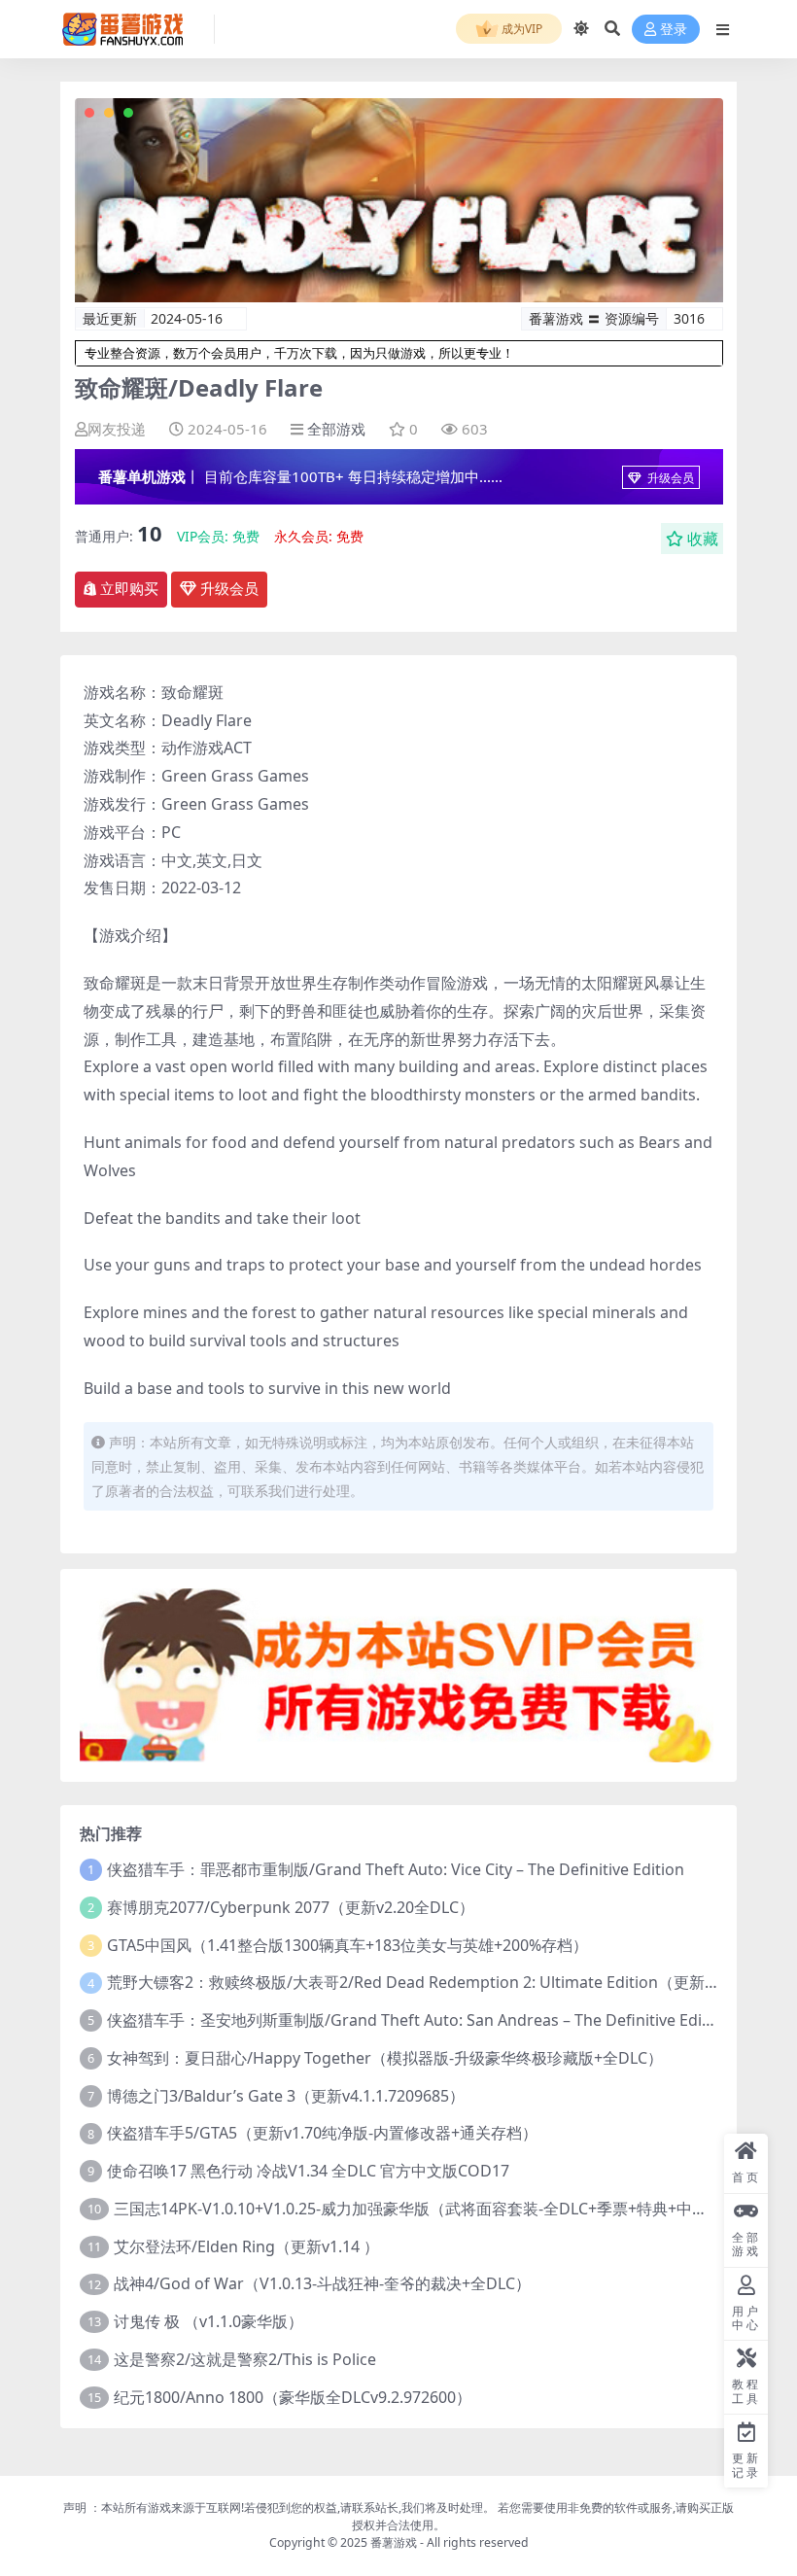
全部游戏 (336, 429)
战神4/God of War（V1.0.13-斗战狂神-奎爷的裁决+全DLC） (322, 2283)
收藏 (703, 539)
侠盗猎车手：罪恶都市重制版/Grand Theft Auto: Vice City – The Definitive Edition (396, 1869)
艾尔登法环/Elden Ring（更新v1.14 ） (246, 2246)
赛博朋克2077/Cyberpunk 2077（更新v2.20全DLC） (291, 1907)
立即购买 (129, 589)
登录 (674, 30)
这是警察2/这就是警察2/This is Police (245, 2359)
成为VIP (520, 29)
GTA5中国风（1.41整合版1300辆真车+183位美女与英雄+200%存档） (347, 1945)
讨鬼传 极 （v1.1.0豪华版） (208, 2321)
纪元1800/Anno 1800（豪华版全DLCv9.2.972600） (293, 2397)
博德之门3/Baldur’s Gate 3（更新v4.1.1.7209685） (286, 2096)
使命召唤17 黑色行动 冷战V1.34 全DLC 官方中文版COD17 (308, 2171)
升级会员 (669, 478)
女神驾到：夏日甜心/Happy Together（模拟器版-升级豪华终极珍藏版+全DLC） (385, 2058)
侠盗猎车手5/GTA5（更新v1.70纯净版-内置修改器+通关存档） (322, 2133)
